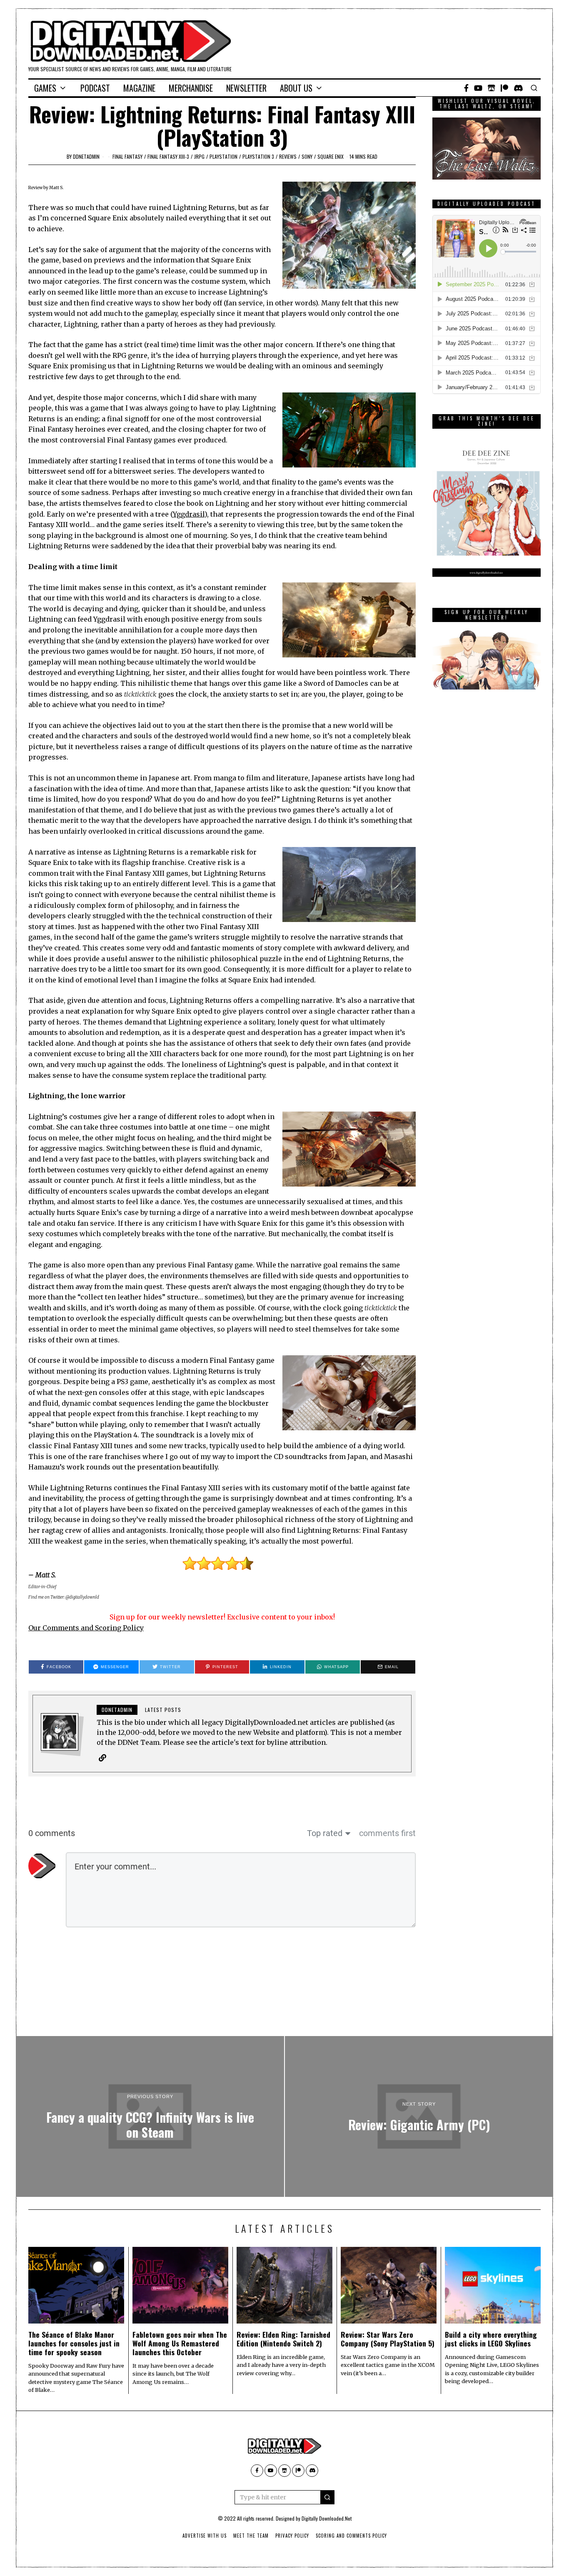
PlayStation (223, 156)
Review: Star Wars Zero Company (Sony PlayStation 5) (388, 2339)
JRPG (199, 156)
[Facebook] (466, 88)
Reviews (288, 156)
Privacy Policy (292, 2536)
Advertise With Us (205, 2536)
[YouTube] (478, 88)
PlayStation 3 (258, 156)
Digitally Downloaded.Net (327, 2518)
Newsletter (246, 88)
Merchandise (191, 88)
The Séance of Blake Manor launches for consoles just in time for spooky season (74, 2343)
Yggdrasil (189, 514)
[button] (327, 2497)
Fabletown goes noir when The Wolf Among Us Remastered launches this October (180, 2343)
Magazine (139, 88)
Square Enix (331, 156)
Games (45, 88)
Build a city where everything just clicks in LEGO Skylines (491, 2339)
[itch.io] (492, 88)
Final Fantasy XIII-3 (168, 156)
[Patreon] (504, 88)
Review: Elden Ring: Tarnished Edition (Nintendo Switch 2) (283, 2339)
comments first (387, 1833)
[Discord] (518, 88)
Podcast (95, 88)
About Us (296, 88)
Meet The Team (251, 2536)
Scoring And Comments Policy (351, 2536)
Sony (307, 156)
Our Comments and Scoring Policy (86, 1628)
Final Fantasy (127, 156)
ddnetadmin (86, 156)
